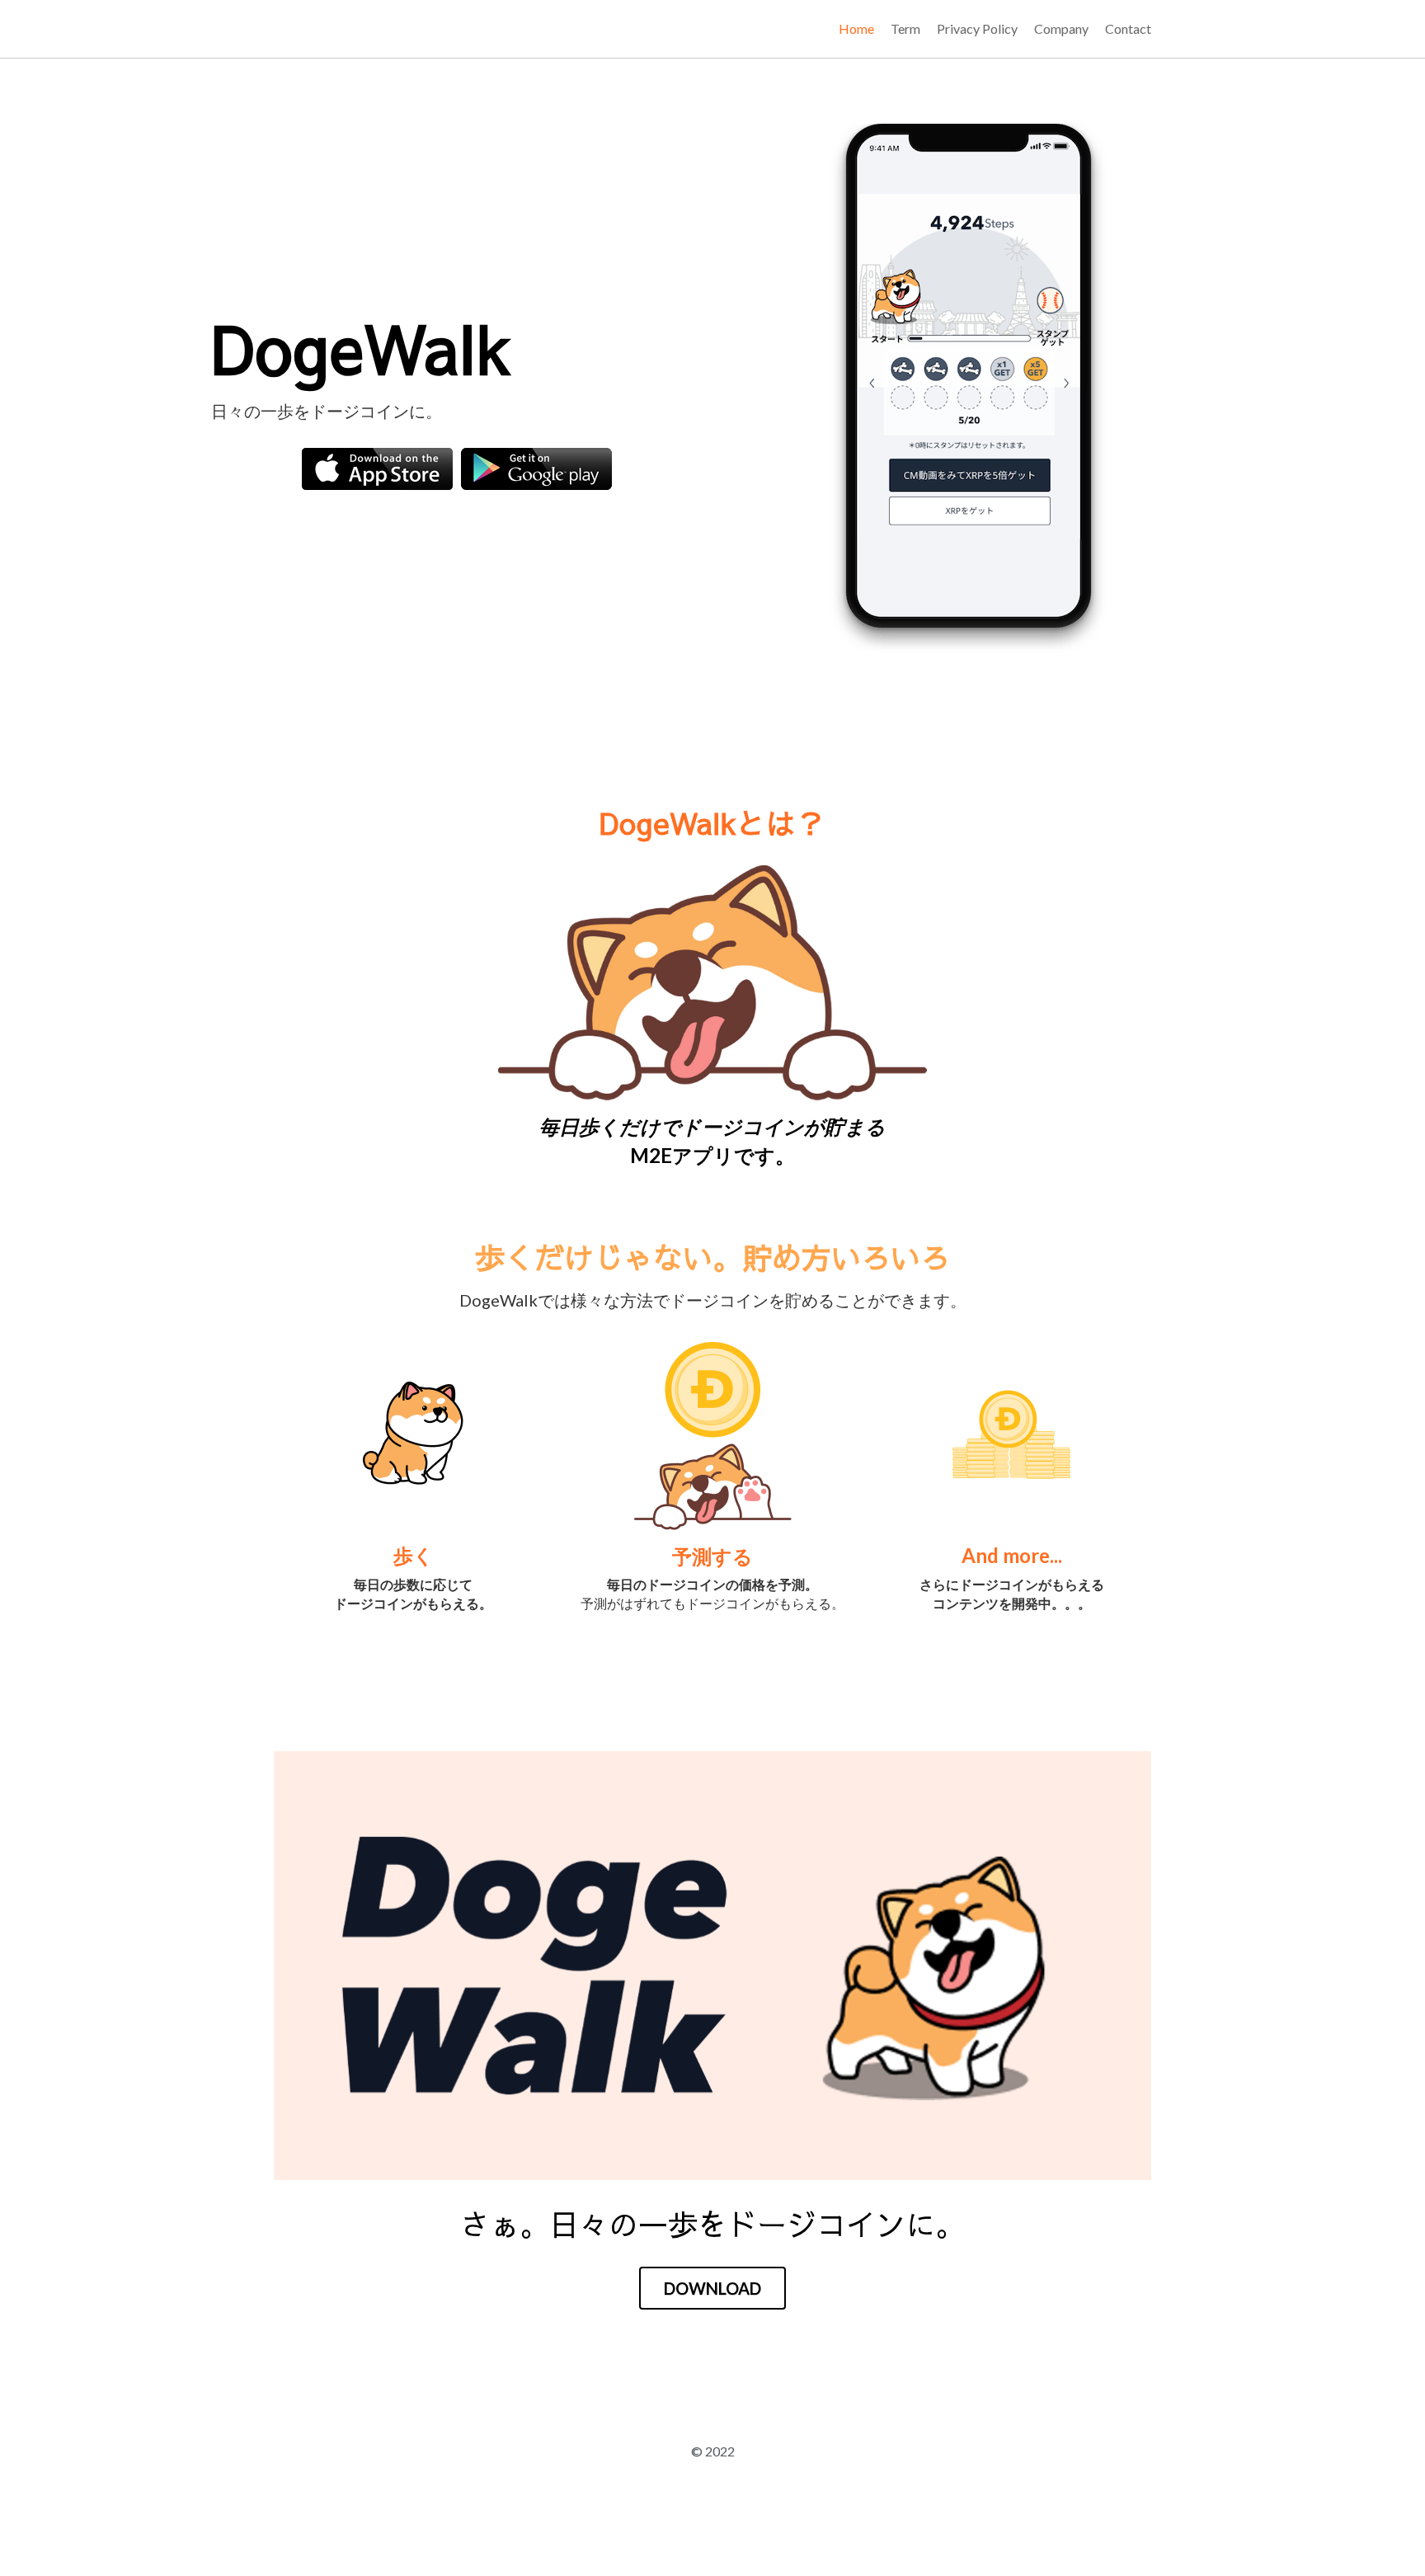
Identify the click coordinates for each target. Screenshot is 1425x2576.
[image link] (377, 466)
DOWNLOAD (712, 2247)
